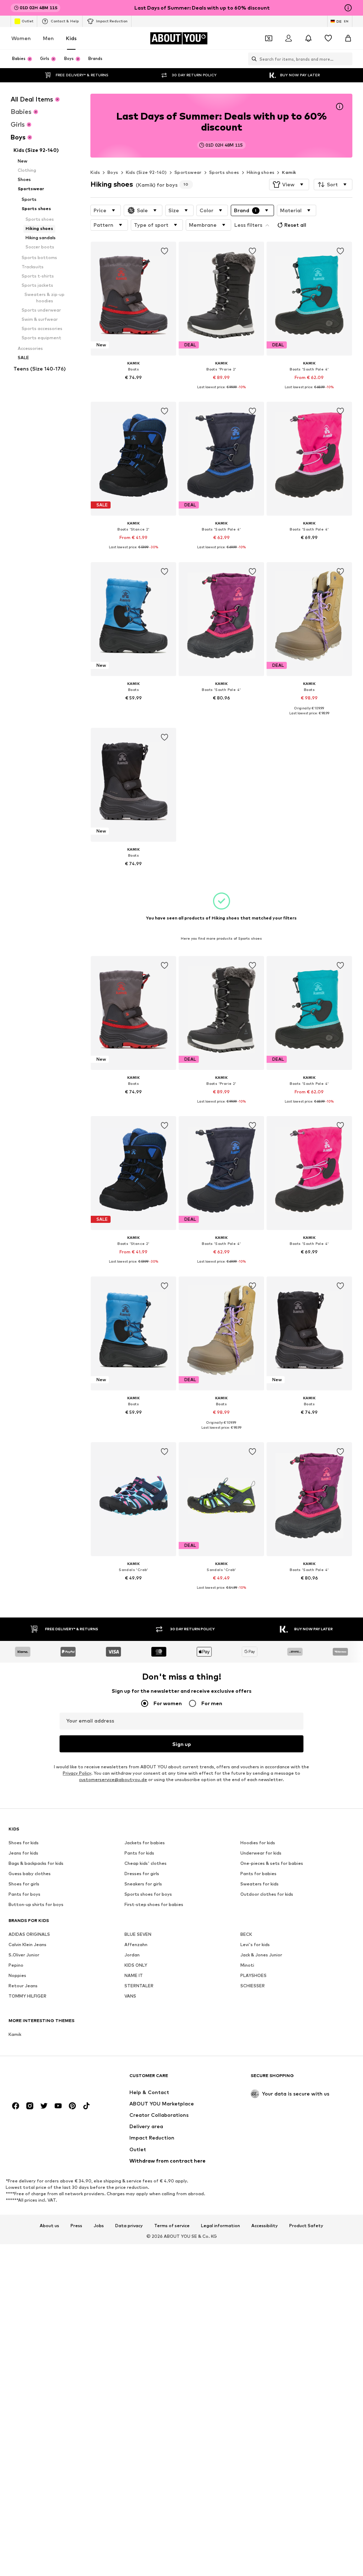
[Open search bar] (252, 59)
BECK (246, 1934)
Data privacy (129, 2225)
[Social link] (16, 2106)
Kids (71, 38)
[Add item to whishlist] (164, 251)
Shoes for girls (24, 1884)
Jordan (132, 1955)
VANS (130, 1996)
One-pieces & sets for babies (272, 1863)
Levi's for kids (255, 1945)
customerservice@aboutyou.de (113, 1779)
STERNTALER (139, 1986)
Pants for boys (24, 1894)
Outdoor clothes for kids (267, 1894)
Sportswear (188, 172)
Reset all (295, 225)
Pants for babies (258, 1874)
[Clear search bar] (347, 59)
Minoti (247, 1965)
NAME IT (134, 1975)
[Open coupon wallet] (269, 38)
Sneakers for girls (143, 1884)
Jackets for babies (145, 1843)
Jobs (99, 2225)
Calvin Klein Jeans (27, 1945)
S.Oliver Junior (24, 1955)
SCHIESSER (253, 1986)
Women (21, 38)
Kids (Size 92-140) (146, 172)
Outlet (27, 21)
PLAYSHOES (253, 1975)
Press (76, 2225)
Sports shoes (224, 172)
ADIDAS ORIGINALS (29, 1934)
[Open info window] (348, 8)
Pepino (16, 1965)
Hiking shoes (261, 172)
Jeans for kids (23, 1853)
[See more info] (133, 388)
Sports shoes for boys (148, 1894)
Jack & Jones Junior (261, 1955)
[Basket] (348, 38)
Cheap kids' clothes (146, 1863)
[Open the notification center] (308, 38)
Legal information (220, 2225)
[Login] (289, 38)
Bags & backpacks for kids (36, 1863)
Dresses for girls (142, 1874)
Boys (113, 172)
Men (48, 38)
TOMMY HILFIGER (27, 1996)
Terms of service (172, 2225)
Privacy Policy (77, 1773)
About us (49, 2225)
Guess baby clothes (30, 1874)
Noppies (17, 1975)
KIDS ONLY (136, 1965)
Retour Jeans (23, 1986)
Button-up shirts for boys (36, 1904)
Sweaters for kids (259, 1884)
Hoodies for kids (258, 1843)
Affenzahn (136, 1945)
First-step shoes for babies (154, 1904)
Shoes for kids (24, 1843)
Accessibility (265, 2225)
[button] (289, 185)
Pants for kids (139, 1853)
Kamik (289, 172)
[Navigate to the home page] (47, 2079)
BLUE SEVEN (138, 1934)
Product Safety (306, 2225)
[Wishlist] (328, 38)
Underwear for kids (261, 1853)
